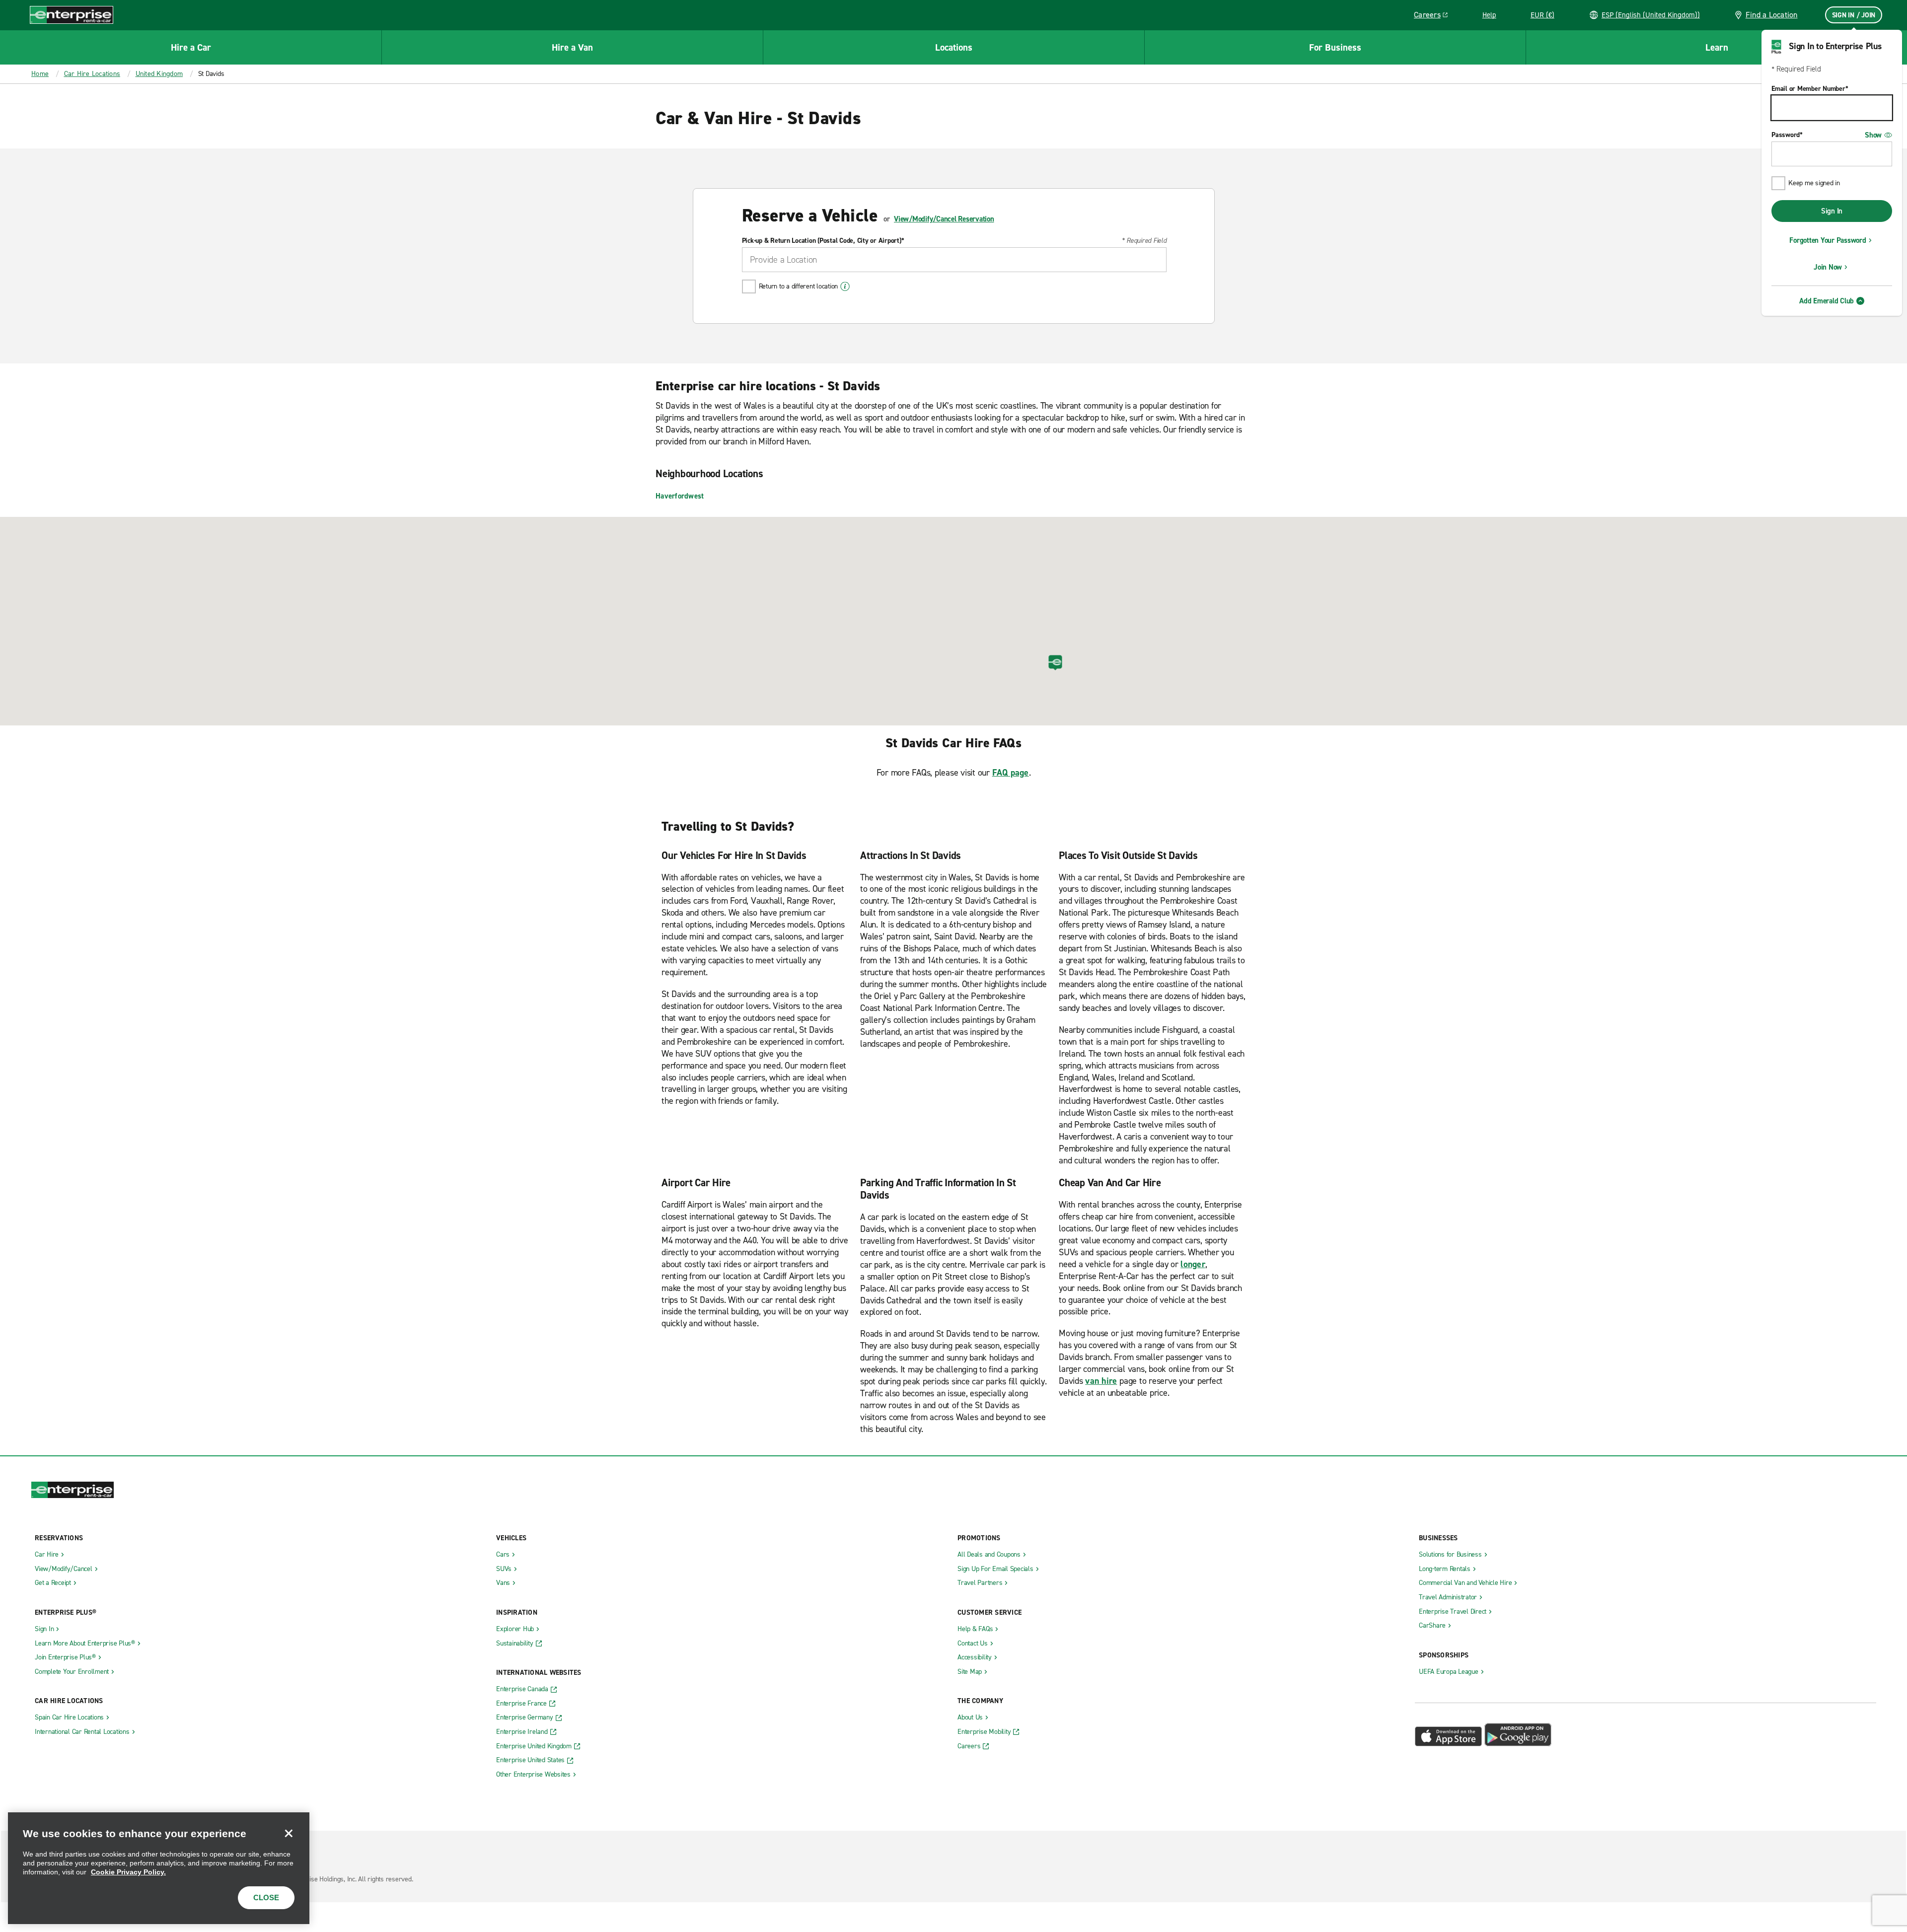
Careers (1434, 16)
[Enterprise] (72, 15)
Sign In (1832, 211)
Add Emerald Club (1827, 301)
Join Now (1828, 267)
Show (1873, 135)
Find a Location (1772, 15)
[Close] (289, 1833)
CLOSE (266, 1897)
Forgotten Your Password (1828, 240)
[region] (159, 1868)
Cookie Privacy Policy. (128, 1872)
